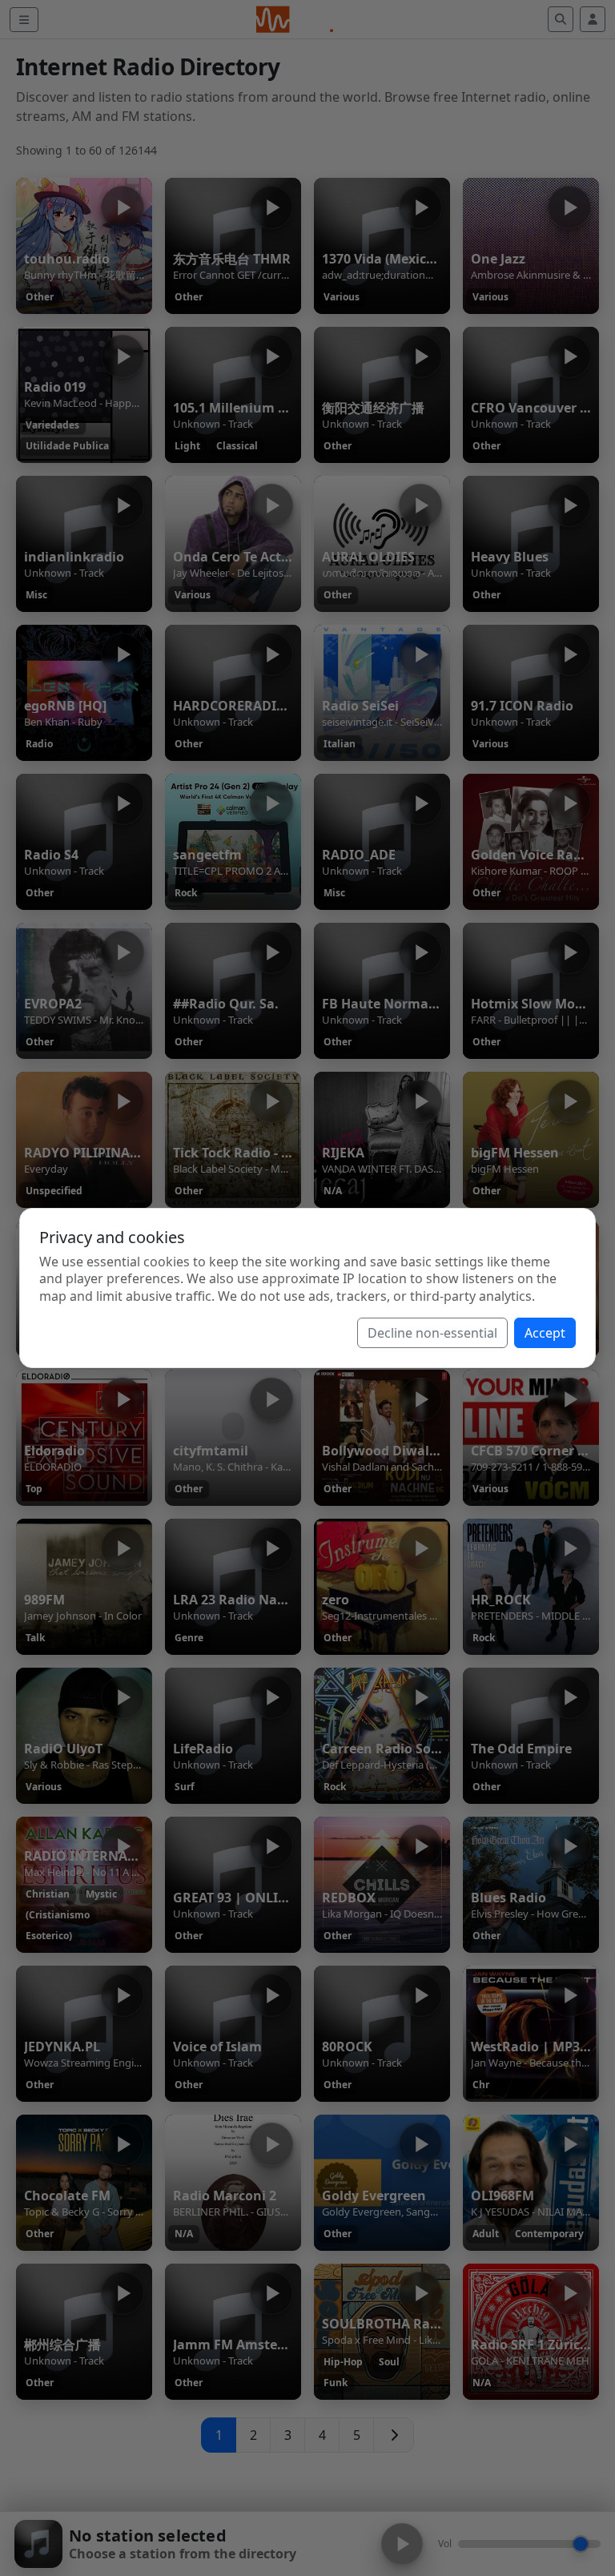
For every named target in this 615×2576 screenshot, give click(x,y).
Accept (545, 1333)
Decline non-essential (432, 1333)
